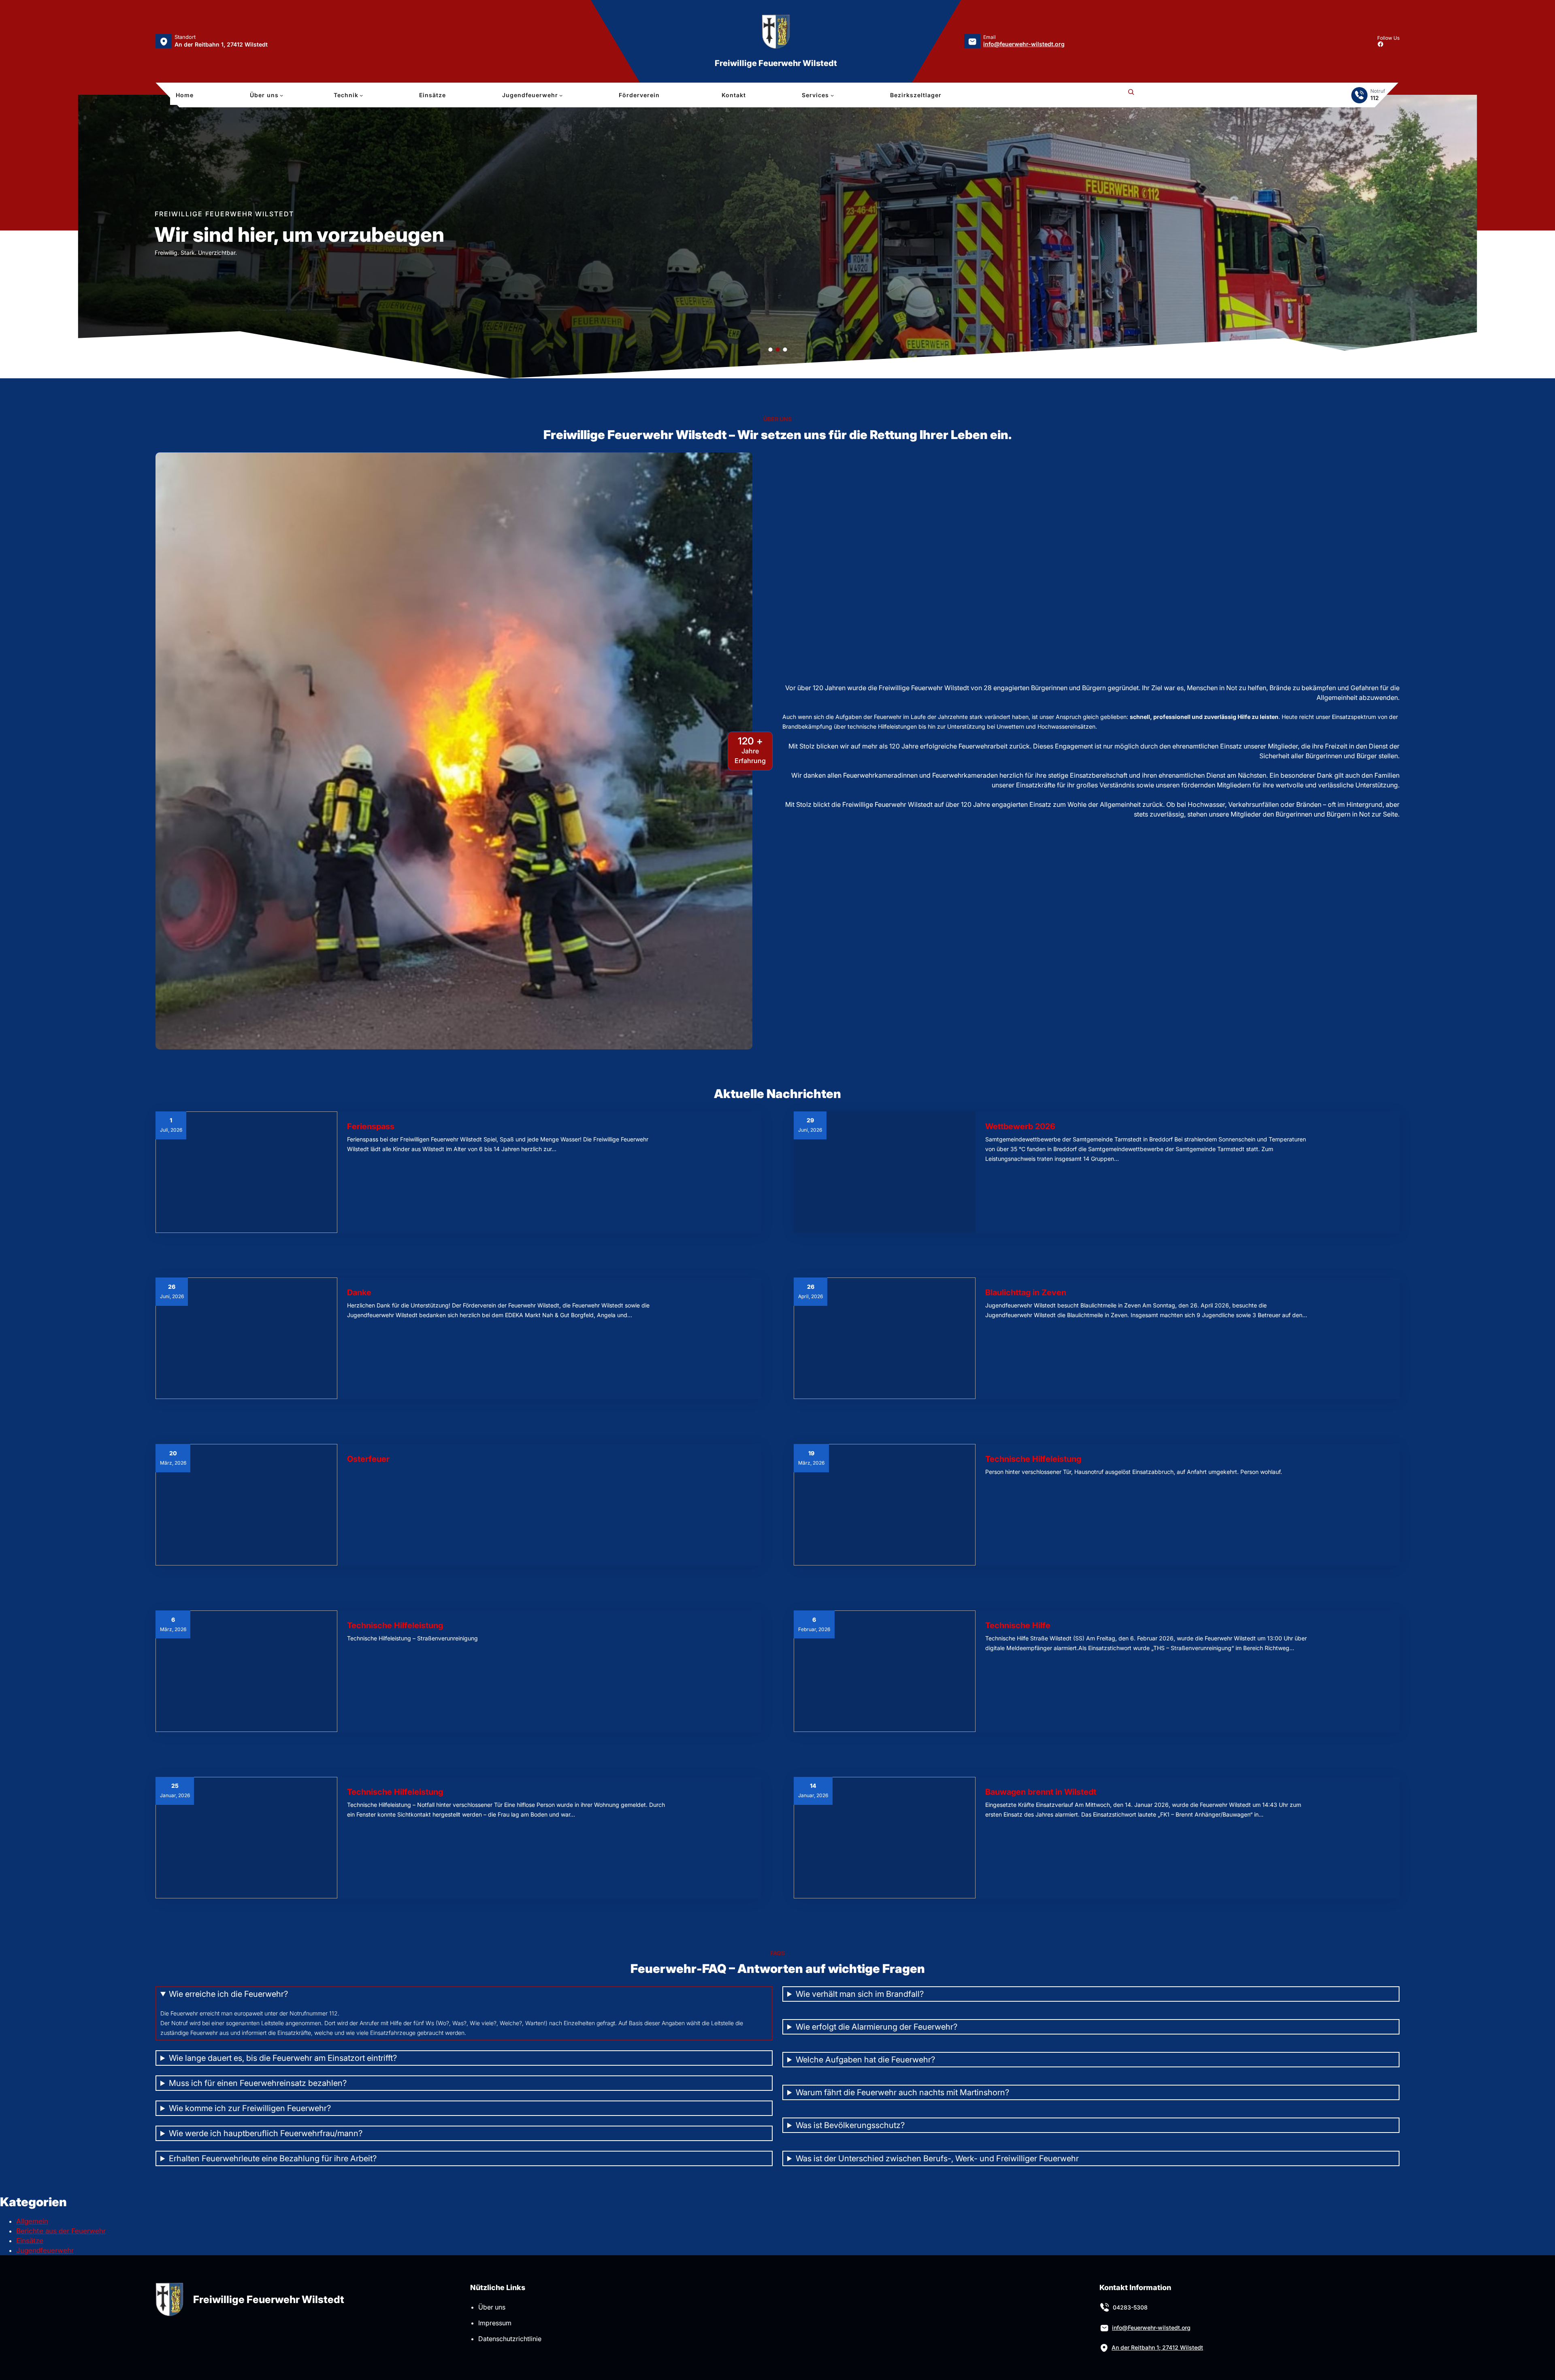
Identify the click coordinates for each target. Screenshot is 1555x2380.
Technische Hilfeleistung (1033, 1459)
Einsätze (30, 2241)
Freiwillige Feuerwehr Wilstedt (776, 63)
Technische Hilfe (1018, 1625)
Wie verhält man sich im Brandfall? (860, 1994)
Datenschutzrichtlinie (510, 2339)
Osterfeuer (368, 1459)
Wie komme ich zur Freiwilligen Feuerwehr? (250, 2108)
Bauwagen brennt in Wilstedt (1041, 1792)
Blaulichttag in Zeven (1026, 1292)
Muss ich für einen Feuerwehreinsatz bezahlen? (258, 2083)
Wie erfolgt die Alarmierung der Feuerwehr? (877, 2027)
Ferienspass (371, 1126)
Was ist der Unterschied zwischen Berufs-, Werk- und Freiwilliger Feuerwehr (937, 2158)
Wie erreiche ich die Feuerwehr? (228, 1994)
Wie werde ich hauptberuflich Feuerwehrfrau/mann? (266, 2133)
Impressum (495, 2323)
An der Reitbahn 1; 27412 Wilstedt (1157, 2347)
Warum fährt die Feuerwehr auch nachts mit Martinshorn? (902, 2092)
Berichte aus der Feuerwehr (61, 2231)
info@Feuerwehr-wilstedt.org (1151, 2328)
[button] (86, 237)
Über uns (492, 2307)
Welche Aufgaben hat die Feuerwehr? (865, 2060)
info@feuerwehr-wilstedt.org (1024, 44)
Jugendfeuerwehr (45, 2250)
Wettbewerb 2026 (1020, 1126)
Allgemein (32, 2221)
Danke (359, 1292)
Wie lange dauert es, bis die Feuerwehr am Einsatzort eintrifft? (283, 2058)
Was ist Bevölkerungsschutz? (850, 2125)
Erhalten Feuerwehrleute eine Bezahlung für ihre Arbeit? (273, 2158)
